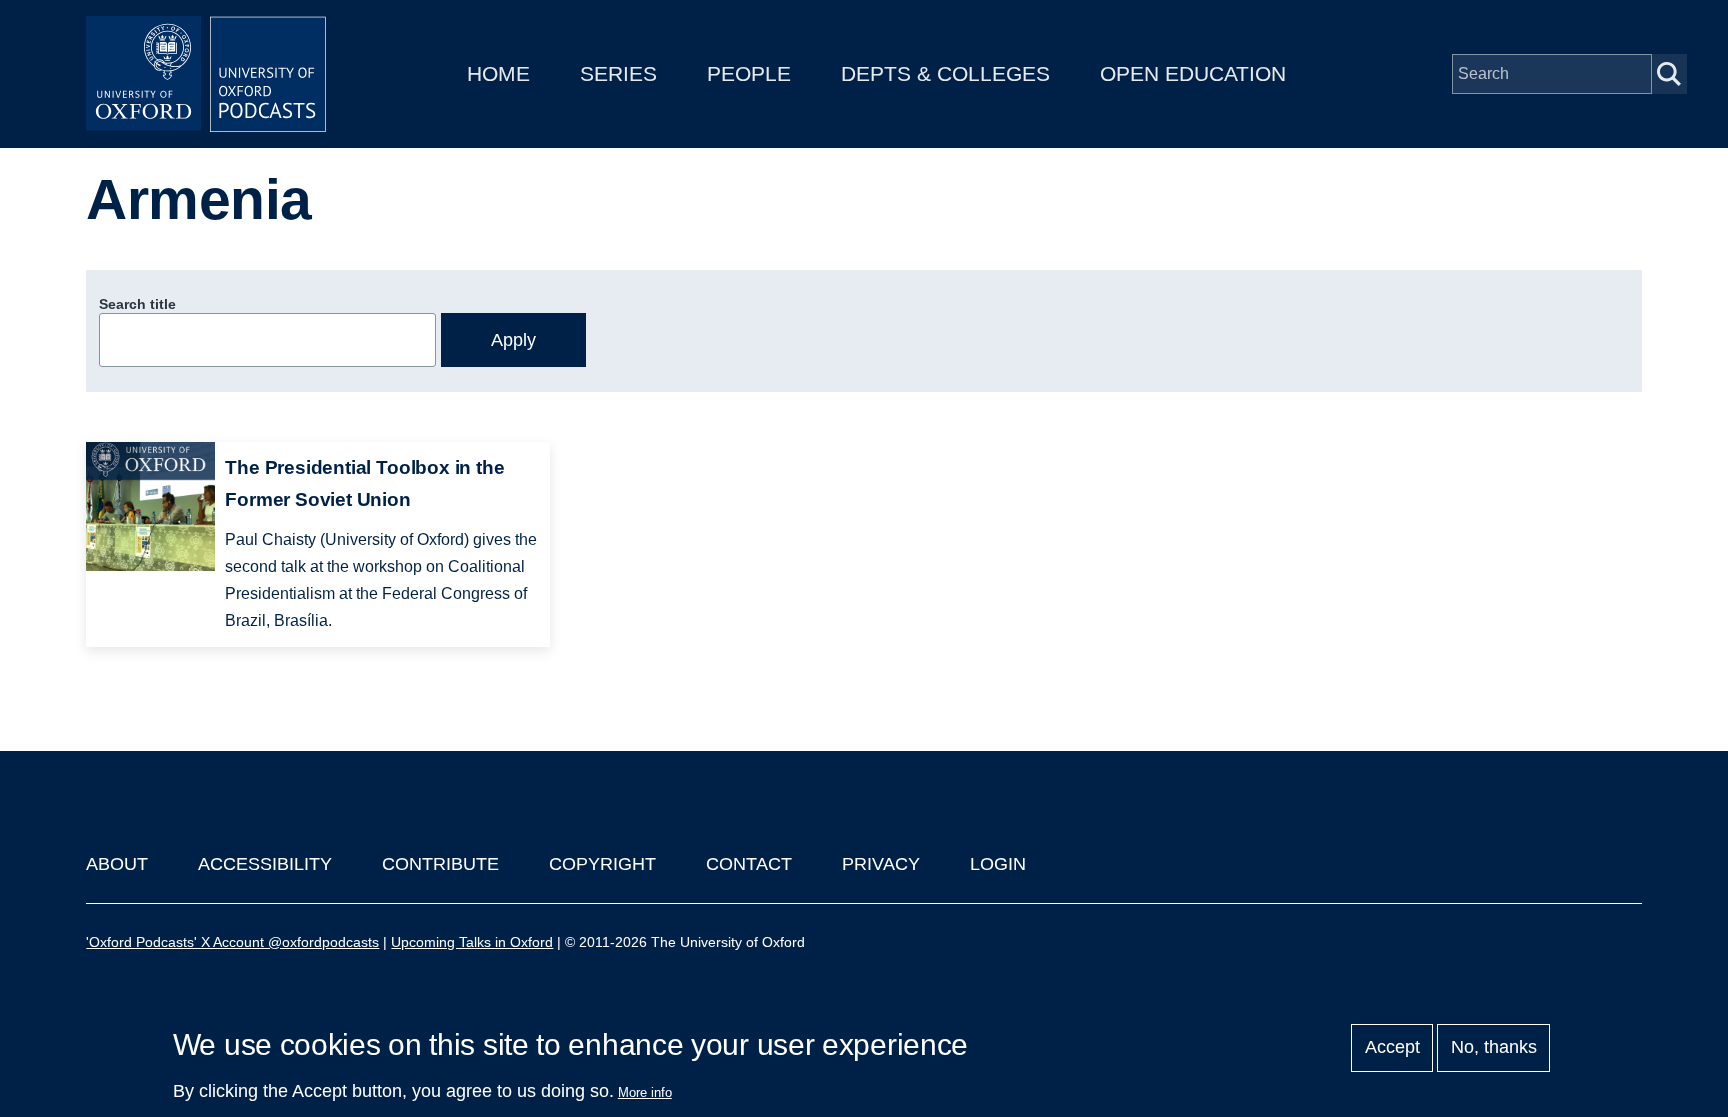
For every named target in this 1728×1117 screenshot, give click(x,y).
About (117, 864)
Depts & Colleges (945, 73)
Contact (749, 864)
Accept (1392, 1048)
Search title (137, 304)
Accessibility (265, 864)
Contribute (440, 864)
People (749, 73)
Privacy (881, 864)
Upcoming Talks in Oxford (472, 942)
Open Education (1193, 73)
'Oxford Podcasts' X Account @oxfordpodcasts (232, 942)
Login (998, 864)
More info (645, 1092)
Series (618, 73)
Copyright (602, 864)
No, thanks (1494, 1048)
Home (498, 73)
